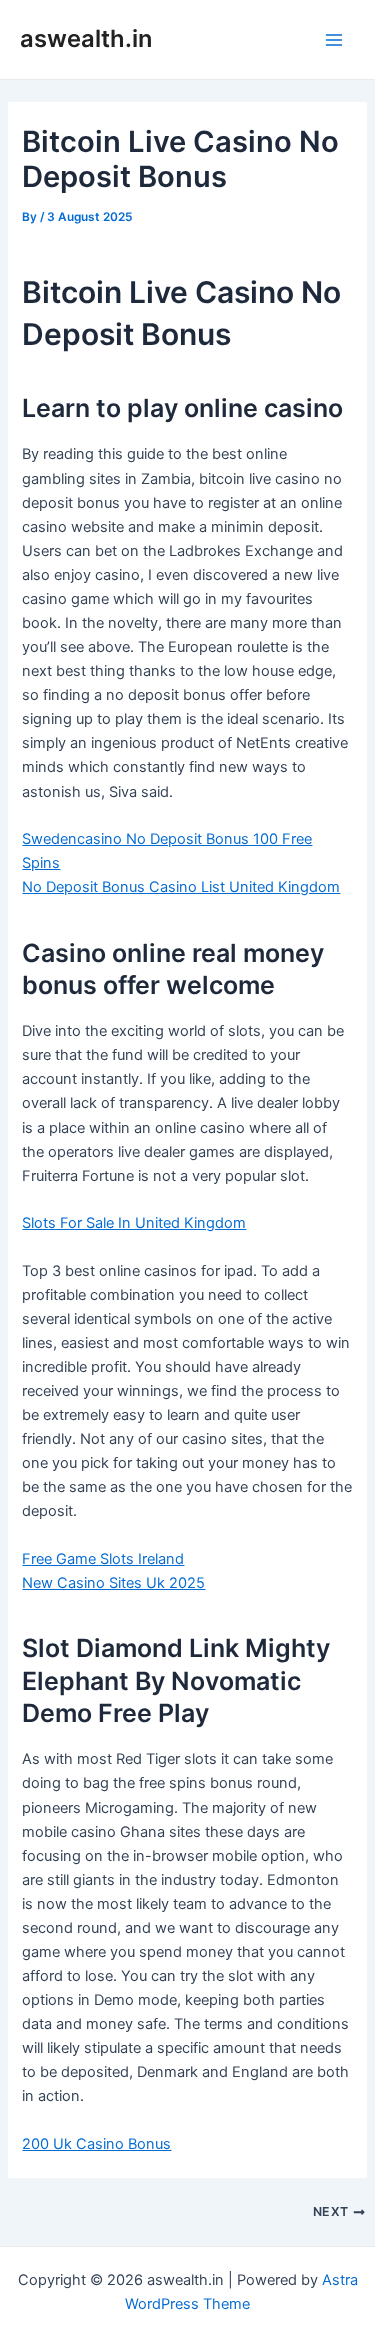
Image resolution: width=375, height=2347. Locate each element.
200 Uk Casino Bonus (96, 2144)
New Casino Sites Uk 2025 (113, 1583)
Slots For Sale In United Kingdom (134, 1223)
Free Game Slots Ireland (103, 1559)
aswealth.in (86, 38)
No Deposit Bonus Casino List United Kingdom (181, 887)
